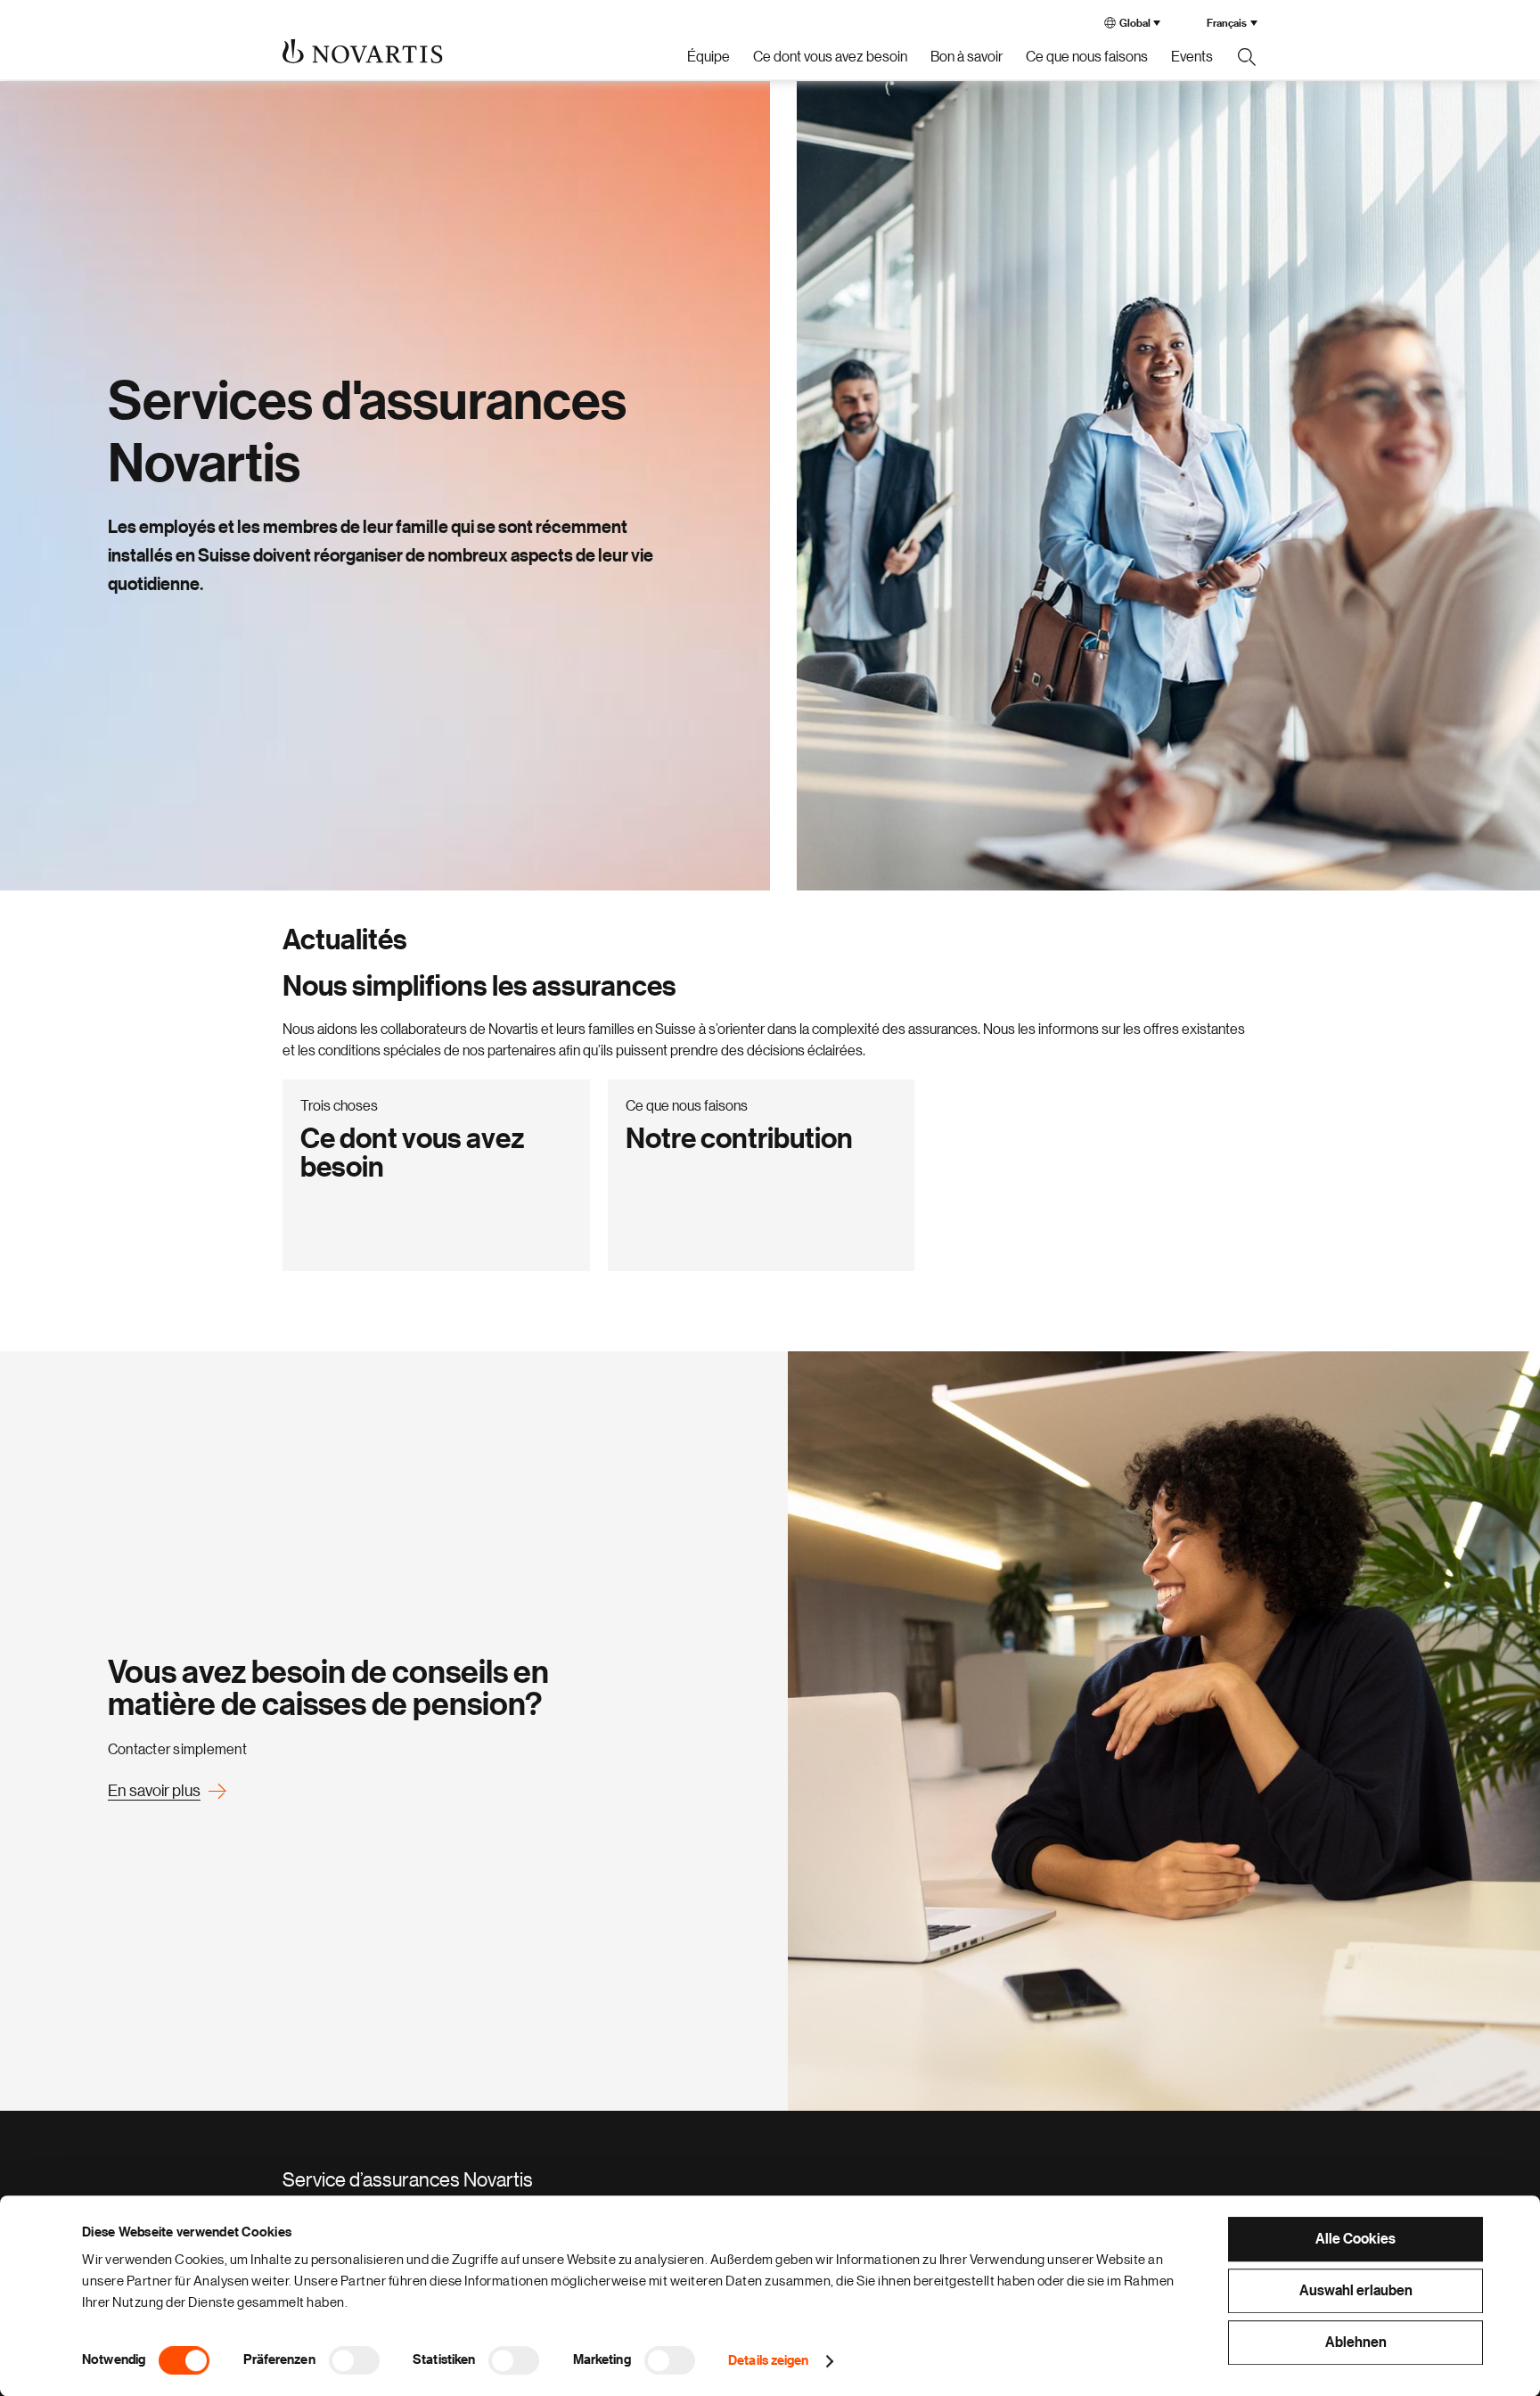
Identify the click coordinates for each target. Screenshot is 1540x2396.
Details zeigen (768, 2361)
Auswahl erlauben (1356, 2291)
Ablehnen (1356, 2343)
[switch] (354, 2360)
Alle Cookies (1356, 2239)
